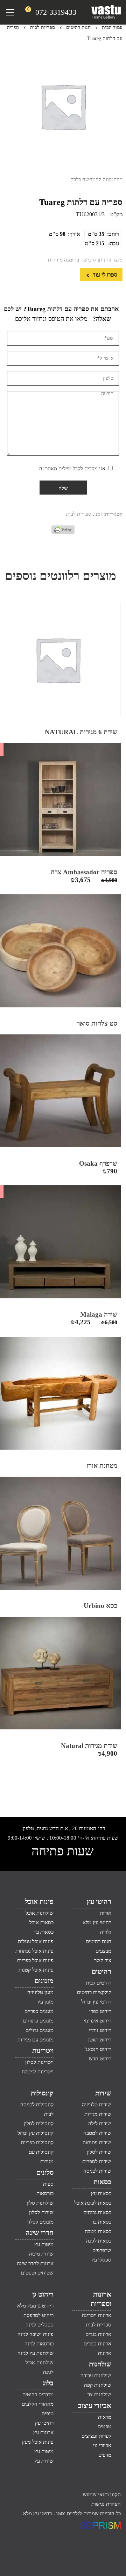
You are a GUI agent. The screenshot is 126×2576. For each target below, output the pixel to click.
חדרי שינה (40, 2233)
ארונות (105, 2353)
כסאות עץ (101, 2193)
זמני (98, 514)
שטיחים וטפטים (37, 2273)
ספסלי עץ (101, 2260)
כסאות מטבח (98, 2231)
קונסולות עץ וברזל (36, 2133)
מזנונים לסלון (40, 2222)
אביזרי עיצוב (95, 2405)
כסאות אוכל (41, 1922)
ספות (48, 2184)
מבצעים (103, 1951)
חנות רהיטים (78, 28)
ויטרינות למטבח (38, 2072)
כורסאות (45, 2193)
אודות (106, 1913)
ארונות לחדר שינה (35, 2263)
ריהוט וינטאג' (98, 2049)
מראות (105, 2417)
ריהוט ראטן (100, 2040)
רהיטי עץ (99, 1901)
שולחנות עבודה (96, 2376)
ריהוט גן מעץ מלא (35, 2306)
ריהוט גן (43, 2294)
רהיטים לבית (99, 1983)
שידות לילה (100, 2124)
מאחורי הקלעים (38, 2404)
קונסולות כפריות (37, 2143)
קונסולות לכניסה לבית (37, 2109)
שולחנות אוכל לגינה (40, 2367)
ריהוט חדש (100, 2059)
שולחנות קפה (98, 2385)
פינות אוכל (39, 1901)
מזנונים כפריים (39, 2011)
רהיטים (101, 1971)
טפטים (104, 2426)
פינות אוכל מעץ (38, 2442)
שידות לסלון (99, 2152)
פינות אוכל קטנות (36, 1970)
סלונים (45, 2172)
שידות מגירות (98, 2114)
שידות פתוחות (97, 2143)
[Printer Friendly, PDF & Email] (63, 532)
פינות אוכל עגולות (36, 1941)
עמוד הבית (112, 28)
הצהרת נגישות (106, 2504)
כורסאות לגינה (39, 2344)
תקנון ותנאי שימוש (102, 2495)
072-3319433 (56, 12)
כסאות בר (44, 1932)
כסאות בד (101, 2222)
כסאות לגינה (99, 2241)
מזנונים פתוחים (38, 2021)
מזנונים (44, 1981)
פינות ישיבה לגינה (36, 2334)
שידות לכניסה (97, 2171)
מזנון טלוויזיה (40, 1992)
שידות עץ (44, 2461)
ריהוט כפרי (100, 2011)
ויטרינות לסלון (39, 2062)
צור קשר (103, 1960)
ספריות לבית (43, 28)
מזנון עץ (45, 2002)
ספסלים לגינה (40, 2325)
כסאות (102, 2182)
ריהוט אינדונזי (97, 2021)
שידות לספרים (97, 2161)
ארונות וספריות (101, 2299)
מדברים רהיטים (38, 2395)
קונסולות (42, 2093)
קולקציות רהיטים (94, 1992)
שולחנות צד (99, 2395)
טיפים (48, 2413)
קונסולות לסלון (39, 2124)
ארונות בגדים (98, 2334)
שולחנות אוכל (40, 1913)
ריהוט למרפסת (38, 2315)
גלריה (106, 1932)
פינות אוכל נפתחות (34, 1951)
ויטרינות (43, 2051)
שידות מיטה (41, 2254)
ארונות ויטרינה (97, 2315)
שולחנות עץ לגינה (36, 2353)
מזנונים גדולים (40, 2030)
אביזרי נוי (102, 2445)
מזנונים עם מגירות (36, 2040)
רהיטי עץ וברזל (96, 2002)
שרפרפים (102, 2250)
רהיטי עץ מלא (97, 1922)
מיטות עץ (44, 2244)
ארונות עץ (43, 2432)
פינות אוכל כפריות (35, 1960)
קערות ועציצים (96, 2436)
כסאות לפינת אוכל (93, 2203)
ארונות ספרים (97, 2344)
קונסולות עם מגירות (41, 2157)
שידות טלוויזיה (97, 2105)
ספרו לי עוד (104, 275)
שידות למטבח (97, 2133)
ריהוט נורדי (100, 2030)
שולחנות (100, 2364)
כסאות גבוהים (97, 2212)
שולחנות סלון (40, 2203)
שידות (103, 2093)
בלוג (48, 2383)
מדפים (105, 2455)
